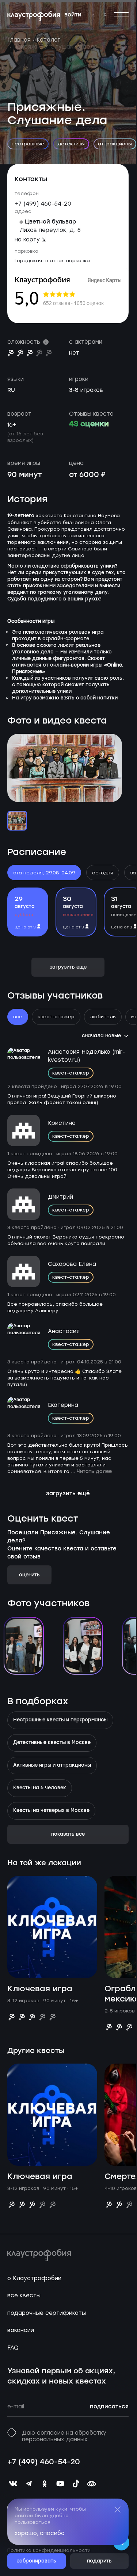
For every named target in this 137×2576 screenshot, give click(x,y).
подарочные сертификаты (47, 2313)
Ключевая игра (40, 1989)
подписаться (109, 2407)
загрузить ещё (68, 1494)
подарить (99, 2561)
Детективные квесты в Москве (52, 1743)
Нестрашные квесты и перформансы (60, 1720)
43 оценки (89, 424)
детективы (71, 144)
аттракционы (115, 144)
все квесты (24, 2295)
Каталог (48, 40)
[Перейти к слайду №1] (17, 821)
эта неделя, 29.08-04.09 (44, 873)
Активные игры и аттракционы (52, 1766)
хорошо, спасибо (40, 2533)
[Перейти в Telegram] (92, 15)
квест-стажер (56, 1017)
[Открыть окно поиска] (105, 15)
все (18, 1017)
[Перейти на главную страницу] (34, 16)
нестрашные (28, 144)
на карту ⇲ (31, 240)
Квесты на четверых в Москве (51, 1811)
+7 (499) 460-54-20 (43, 204)
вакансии (21, 2330)
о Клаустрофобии (34, 2278)
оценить (29, 1575)
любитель (103, 1017)
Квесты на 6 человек (40, 1788)
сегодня (103, 873)
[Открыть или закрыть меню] (121, 14)
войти (73, 15)
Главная (19, 40)
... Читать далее (91, 1472)
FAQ (13, 2348)
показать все (68, 1834)
